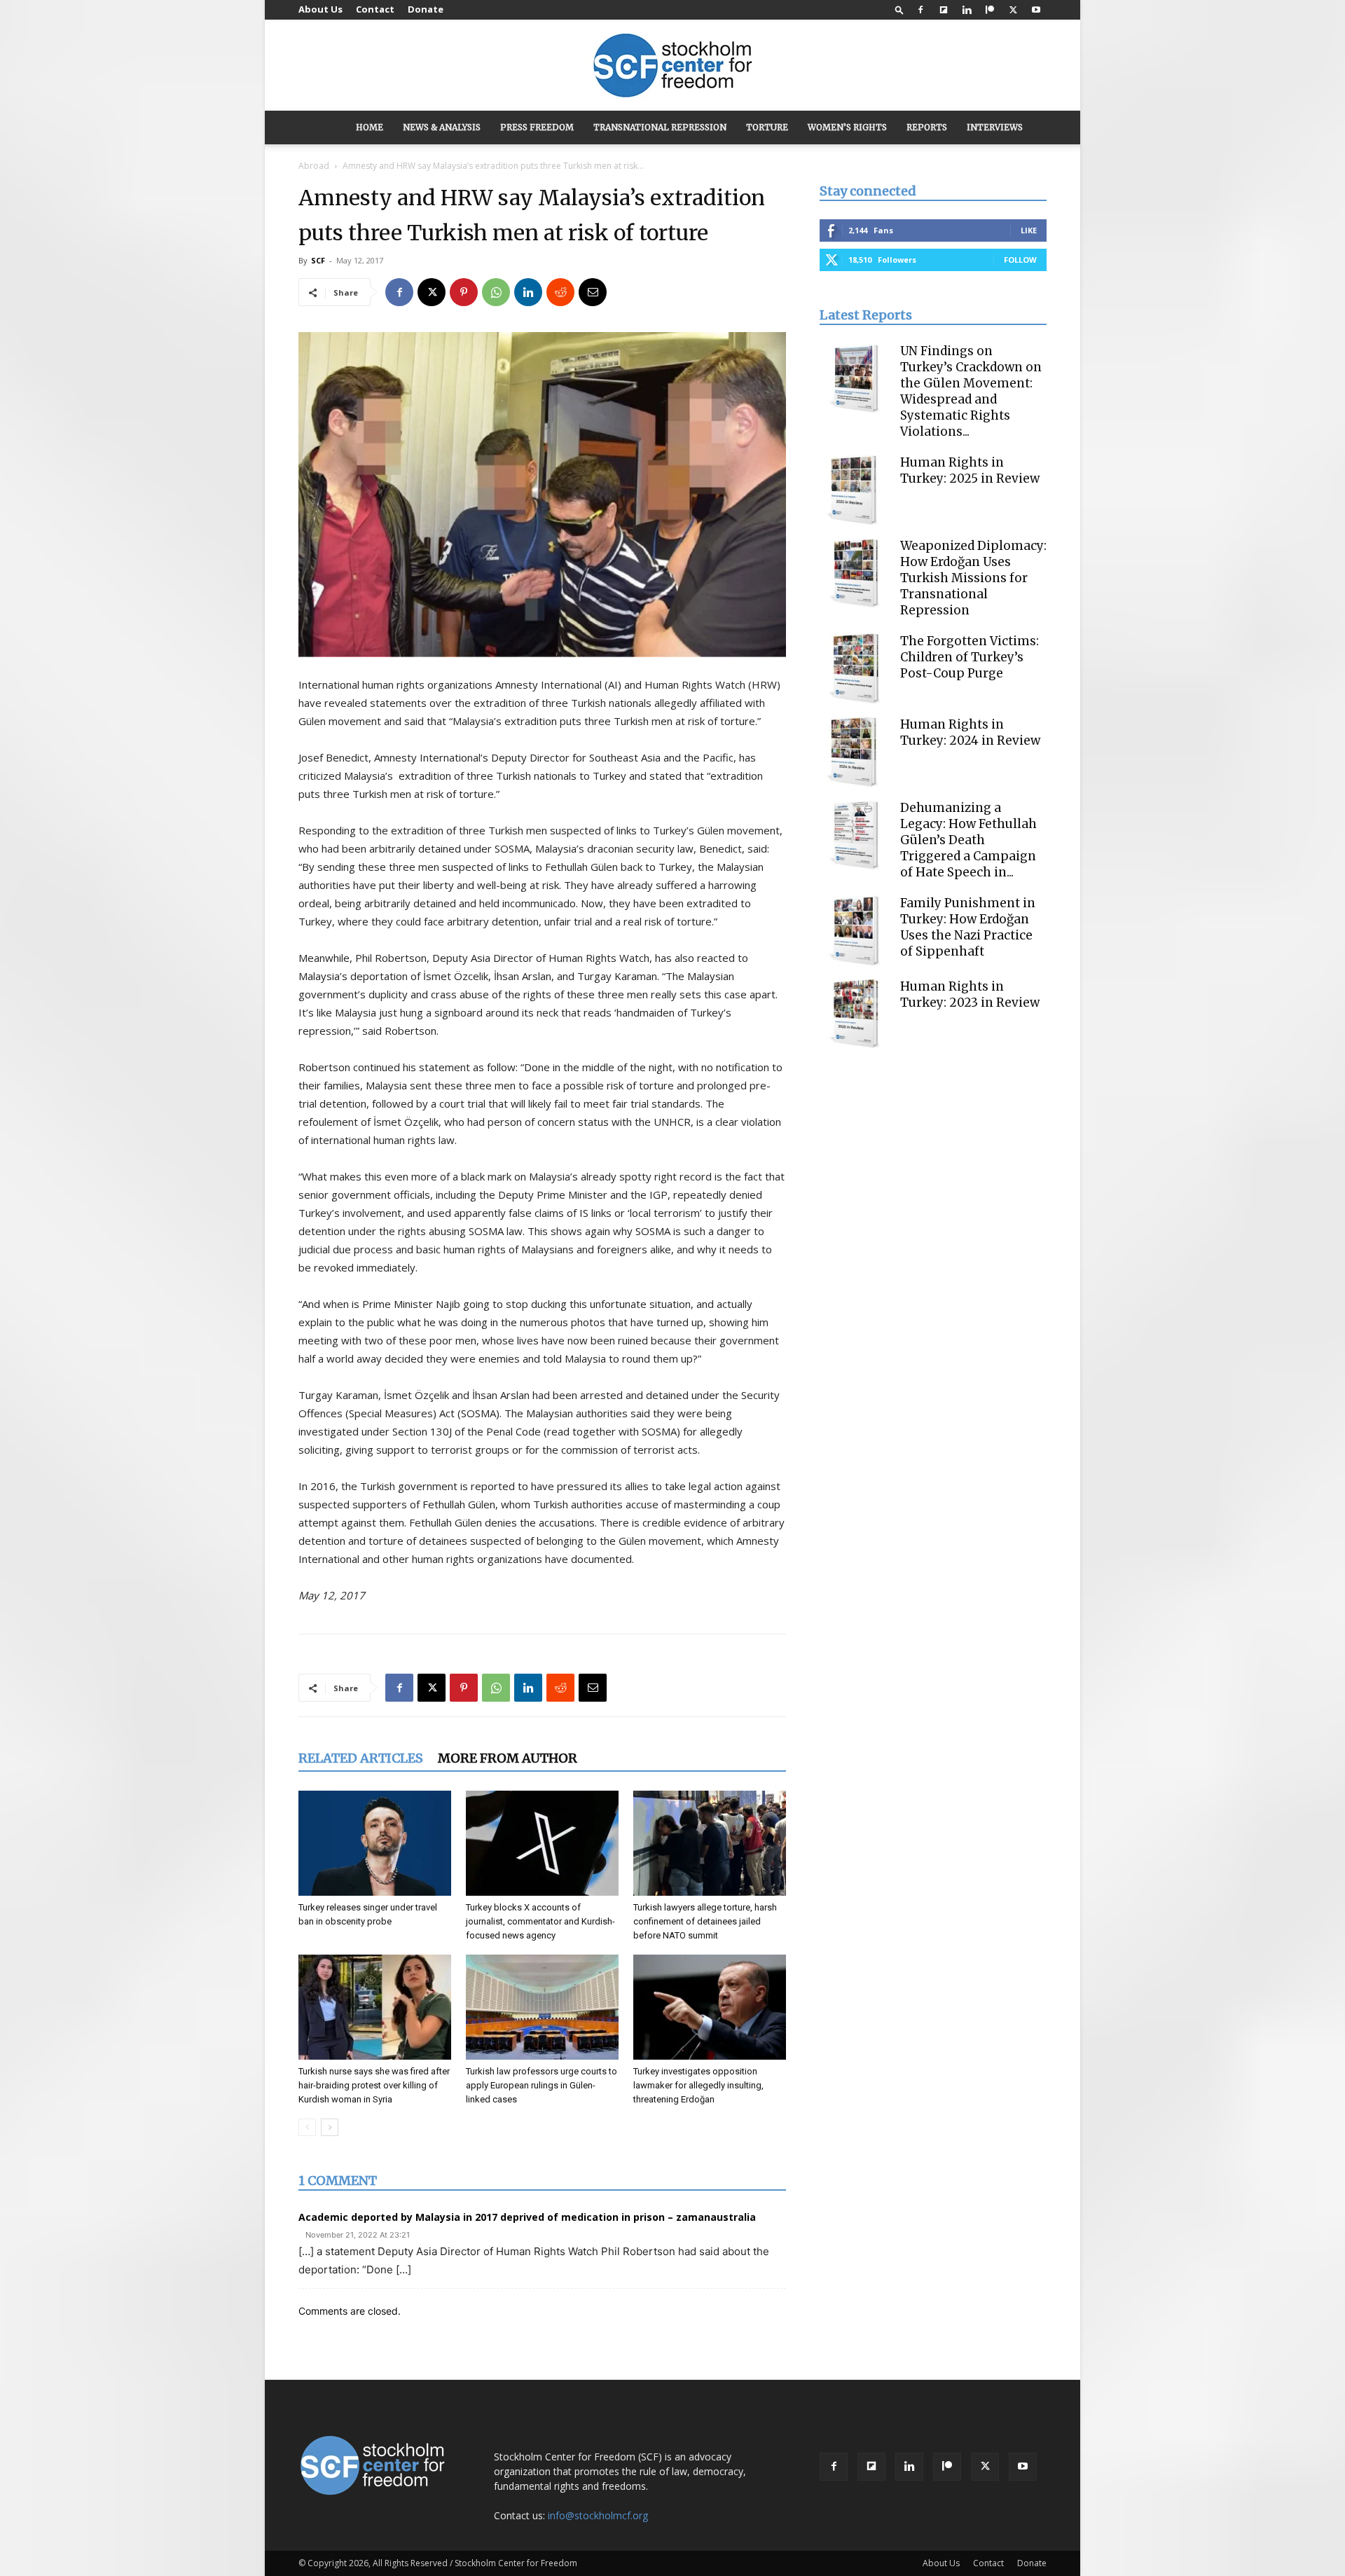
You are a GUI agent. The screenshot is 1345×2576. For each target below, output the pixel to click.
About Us (320, 9)
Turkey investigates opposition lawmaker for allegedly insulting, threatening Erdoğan (698, 2085)
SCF (318, 260)
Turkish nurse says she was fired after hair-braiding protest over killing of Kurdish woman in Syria (374, 2085)
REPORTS (927, 127)
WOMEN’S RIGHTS (847, 127)
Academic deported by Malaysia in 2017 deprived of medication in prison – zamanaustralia (527, 2217)
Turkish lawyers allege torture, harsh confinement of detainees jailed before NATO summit (705, 1921)
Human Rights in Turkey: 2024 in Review (970, 732)
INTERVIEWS (995, 127)
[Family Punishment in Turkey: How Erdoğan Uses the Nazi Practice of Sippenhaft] (855, 930)
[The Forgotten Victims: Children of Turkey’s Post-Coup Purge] (855, 668)
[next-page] (330, 2127)
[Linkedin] (967, 10)
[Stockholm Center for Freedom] (672, 66)
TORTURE (767, 127)
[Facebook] (920, 10)
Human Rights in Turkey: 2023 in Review (970, 994)
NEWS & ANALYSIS (442, 127)
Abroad (314, 166)
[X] (1013, 10)
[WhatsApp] (496, 292)
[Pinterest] (464, 292)
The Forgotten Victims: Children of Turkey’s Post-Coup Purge (970, 657)
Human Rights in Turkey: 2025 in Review (970, 470)
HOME (370, 127)
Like (1029, 230)
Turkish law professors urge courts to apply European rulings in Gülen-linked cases (542, 2085)
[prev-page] (307, 2127)
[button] (899, 9)
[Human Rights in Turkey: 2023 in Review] (855, 1014)
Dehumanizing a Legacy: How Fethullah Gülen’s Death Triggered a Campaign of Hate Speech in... (968, 840)
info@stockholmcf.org (598, 2515)
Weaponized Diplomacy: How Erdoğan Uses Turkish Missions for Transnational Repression (973, 578)
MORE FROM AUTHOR (508, 1758)
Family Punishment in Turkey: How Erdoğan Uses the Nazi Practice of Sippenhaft (968, 927)
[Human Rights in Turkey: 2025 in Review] (855, 490)
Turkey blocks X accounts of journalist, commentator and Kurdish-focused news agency (540, 1921)
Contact (375, 9)
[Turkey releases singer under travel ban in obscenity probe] (375, 1843)
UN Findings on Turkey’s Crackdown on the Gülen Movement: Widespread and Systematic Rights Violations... (971, 391)
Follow (1020, 260)
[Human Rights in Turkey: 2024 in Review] (855, 752)
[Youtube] (1036, 10)
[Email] (593, 292)
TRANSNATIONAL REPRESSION (660, 127)
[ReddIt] (560, 292)
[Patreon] (990, 10)
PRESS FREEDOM (537, 127)
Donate (426, 9)
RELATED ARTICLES (361, 1758)
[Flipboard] (944, 10)
